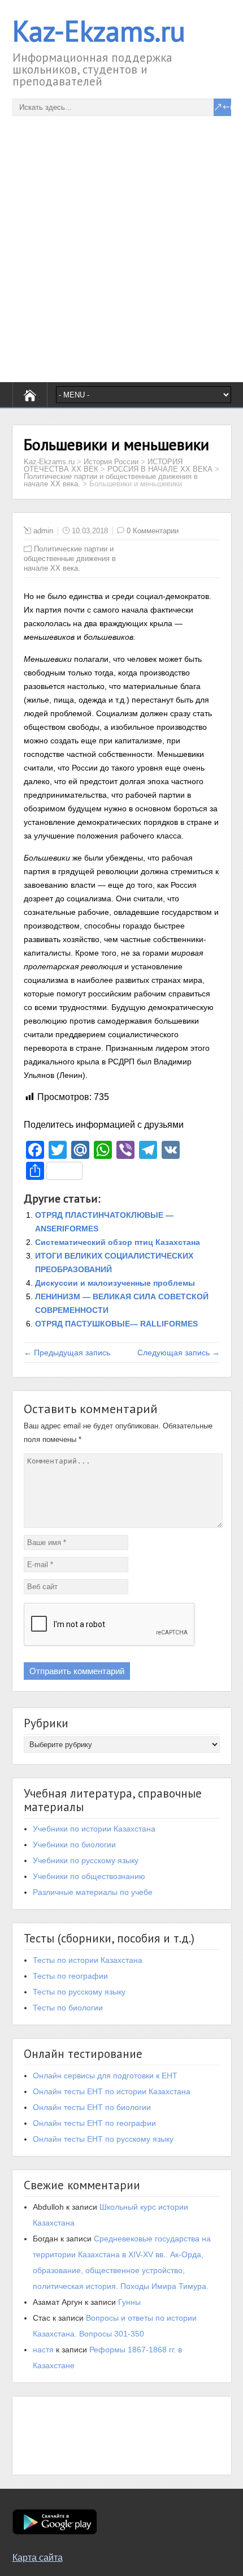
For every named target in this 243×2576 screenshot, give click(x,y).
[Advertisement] (121, 238)
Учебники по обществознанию (89, 1876)
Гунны (129, 2302)
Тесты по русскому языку (79, 1992)
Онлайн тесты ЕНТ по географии (94, 2123)
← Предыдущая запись (67, 1353)
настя (43, 2350)
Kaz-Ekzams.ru (99, 31)
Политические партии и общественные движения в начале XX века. (70, 559)
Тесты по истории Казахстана (88, 1960)
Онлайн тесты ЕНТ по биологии (92, 2107)
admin (43, 531)
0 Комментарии (153, 531)
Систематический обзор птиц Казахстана (118, 1242)
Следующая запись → (179, 1353)
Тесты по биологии (68, 2008)
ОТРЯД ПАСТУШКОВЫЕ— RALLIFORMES (116, 1324)
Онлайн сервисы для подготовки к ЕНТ (105, 2076)
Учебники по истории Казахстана (94, 1829)
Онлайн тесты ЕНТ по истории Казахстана (112, 2091)
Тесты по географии (70, 1976)
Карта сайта (38, 2558)
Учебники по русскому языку (86, 1860)
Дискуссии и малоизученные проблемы (115, 1283)
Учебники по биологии (74, 1845)
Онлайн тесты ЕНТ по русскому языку (103, 2139)
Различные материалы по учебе (93, 1892)
